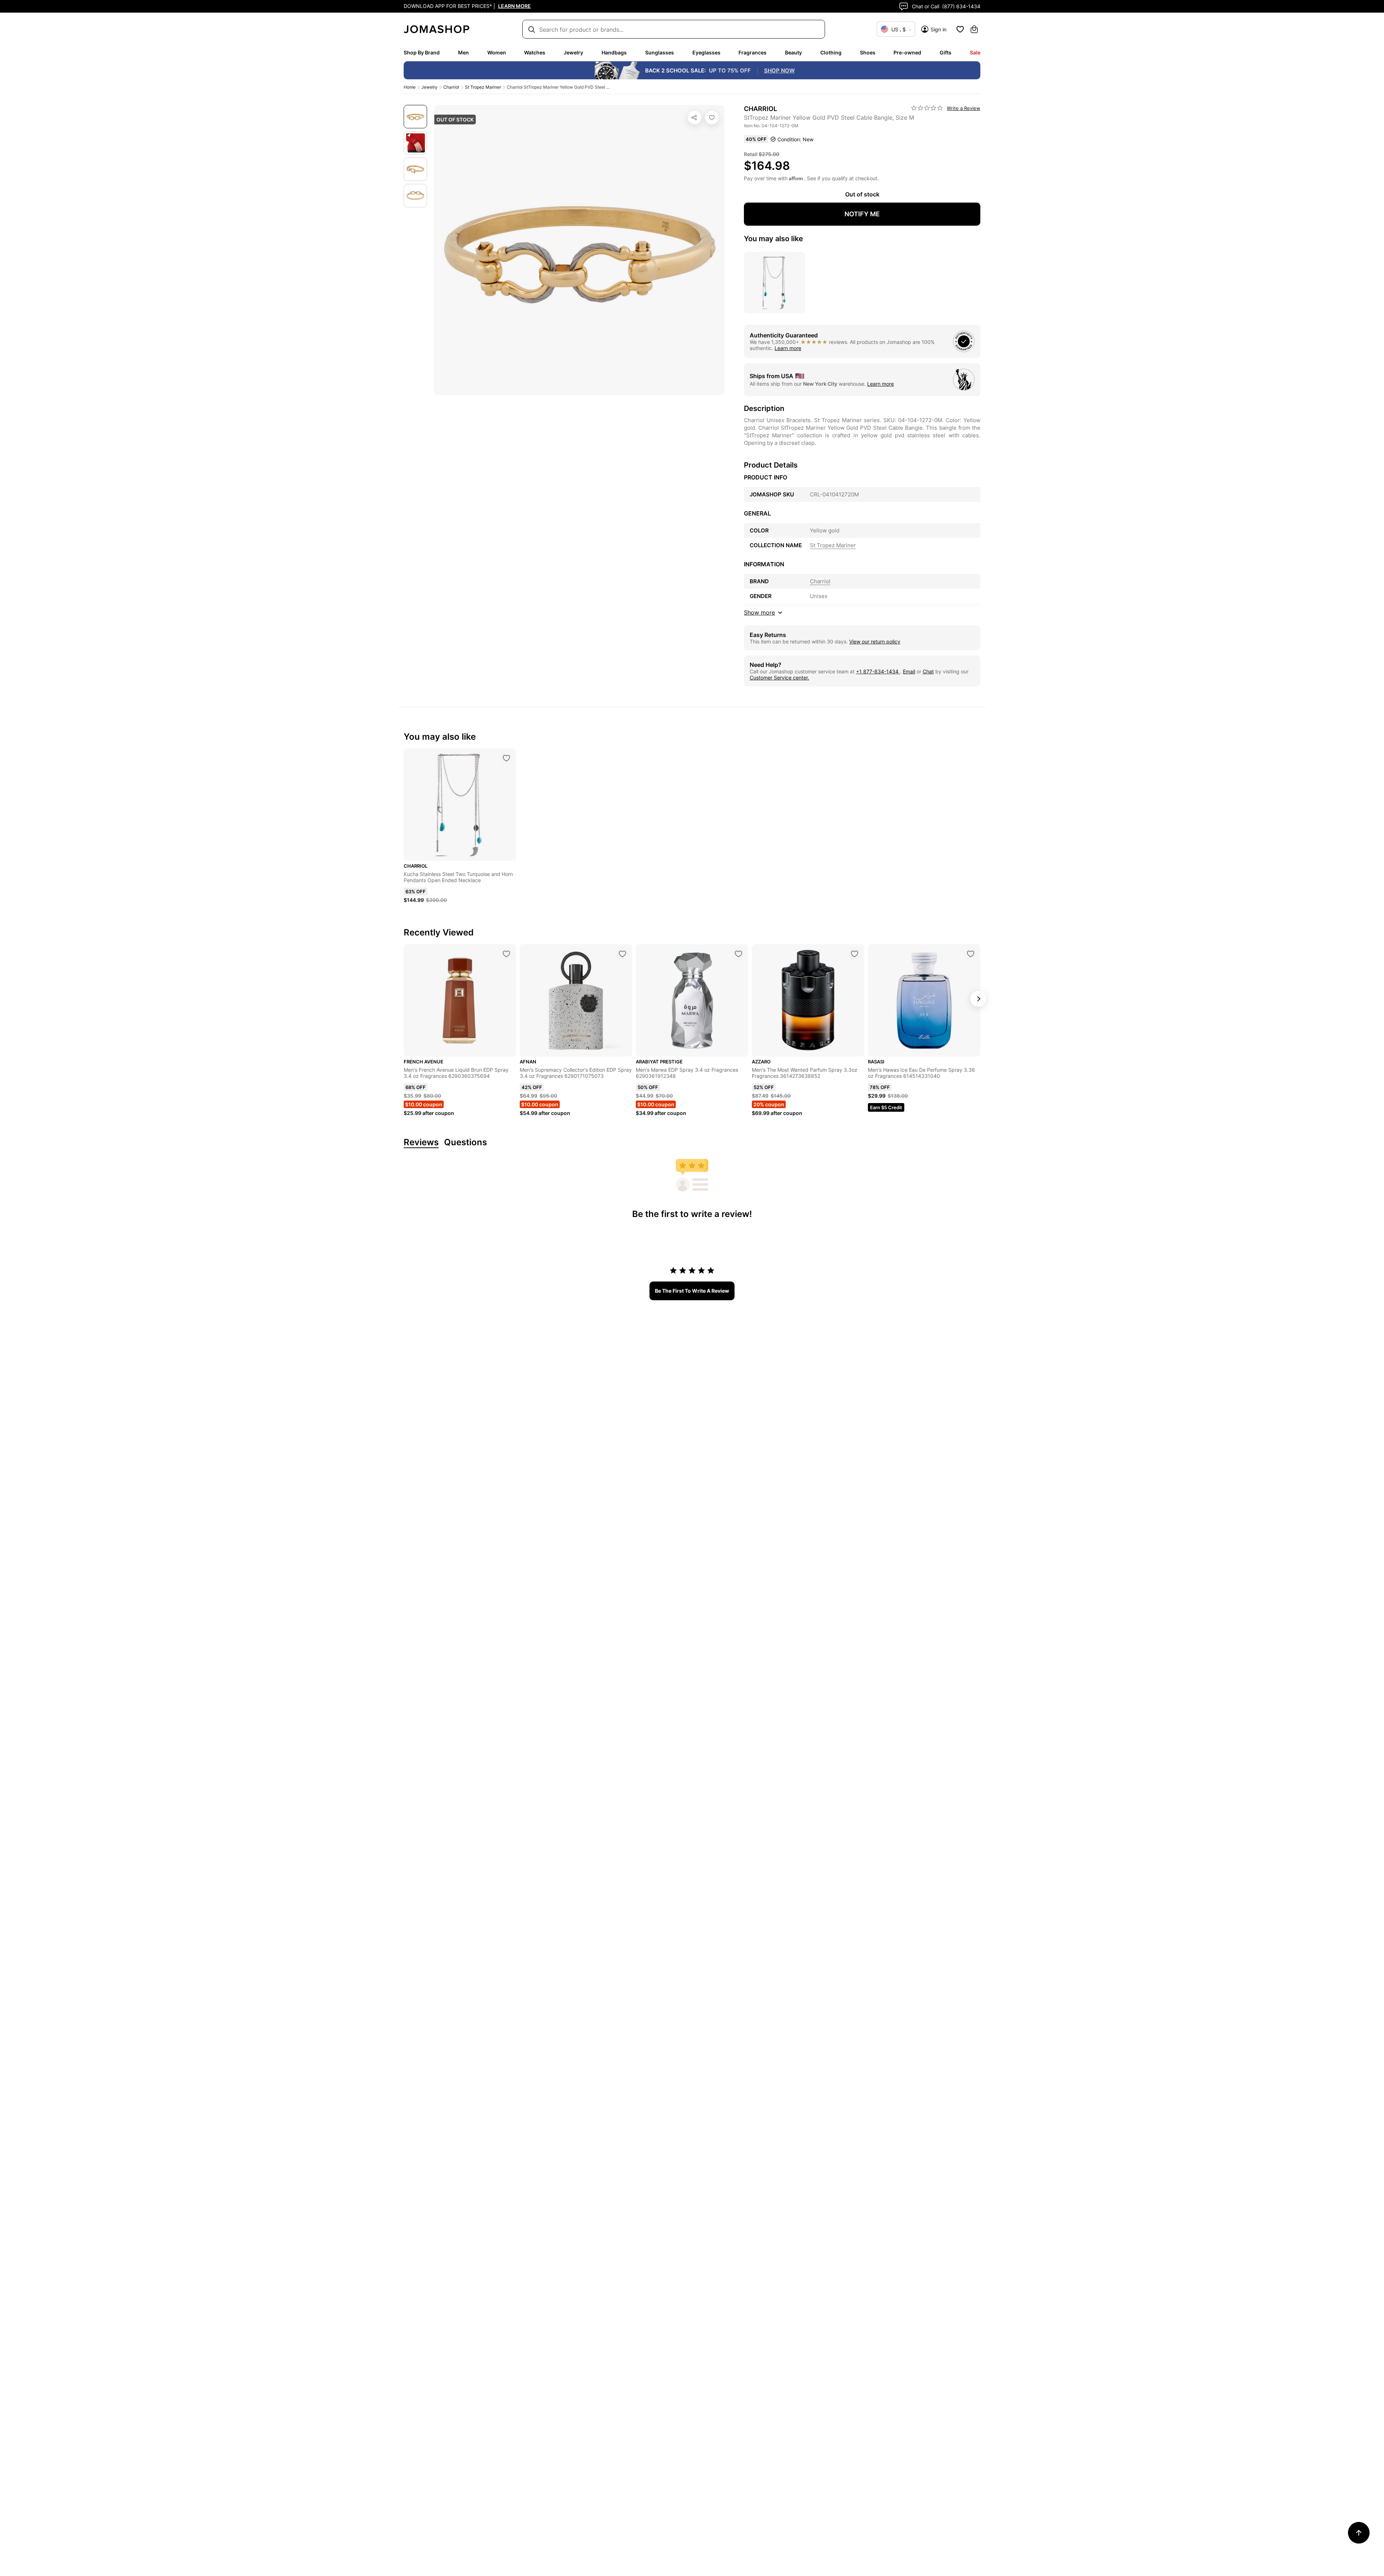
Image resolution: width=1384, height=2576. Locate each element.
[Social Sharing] (695, 118)
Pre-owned (907, 52)
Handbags (614, 52)
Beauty (793, 52)
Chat (928, 671)
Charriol (451, 87)
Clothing (831, 52)
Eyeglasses (706, 52)
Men (463, 52)
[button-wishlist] (960, 29)
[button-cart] (974, 29)
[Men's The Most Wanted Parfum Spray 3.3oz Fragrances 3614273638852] (855, 954)
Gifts (946, 52)
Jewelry (573, 52)
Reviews (421, 1143)
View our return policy (875, 641)
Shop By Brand (422, 52)
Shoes (868, 52)
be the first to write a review (692, 1291)
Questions (465, 1143)
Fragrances (753, 52)
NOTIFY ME (862, 214)
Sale (975, 52)
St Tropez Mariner (483, 87)
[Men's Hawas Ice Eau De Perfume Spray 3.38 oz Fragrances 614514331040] (971, 954)
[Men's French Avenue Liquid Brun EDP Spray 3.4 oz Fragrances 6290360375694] (506, 954)
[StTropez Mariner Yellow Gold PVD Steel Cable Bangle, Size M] (712, 118)
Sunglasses (660, 52)
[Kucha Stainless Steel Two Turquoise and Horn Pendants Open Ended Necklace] (506, 758)
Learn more (788, 348)
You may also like (773, 239)
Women (497, 52)
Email (909, 671)
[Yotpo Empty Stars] (927, 108)
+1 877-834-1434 (878, 671)
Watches (535, 52)
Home (410, 87)
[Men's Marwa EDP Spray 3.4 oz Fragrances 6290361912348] (738, 954)
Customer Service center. (779, 678)
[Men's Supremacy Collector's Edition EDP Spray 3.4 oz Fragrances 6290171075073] (622, 954)
